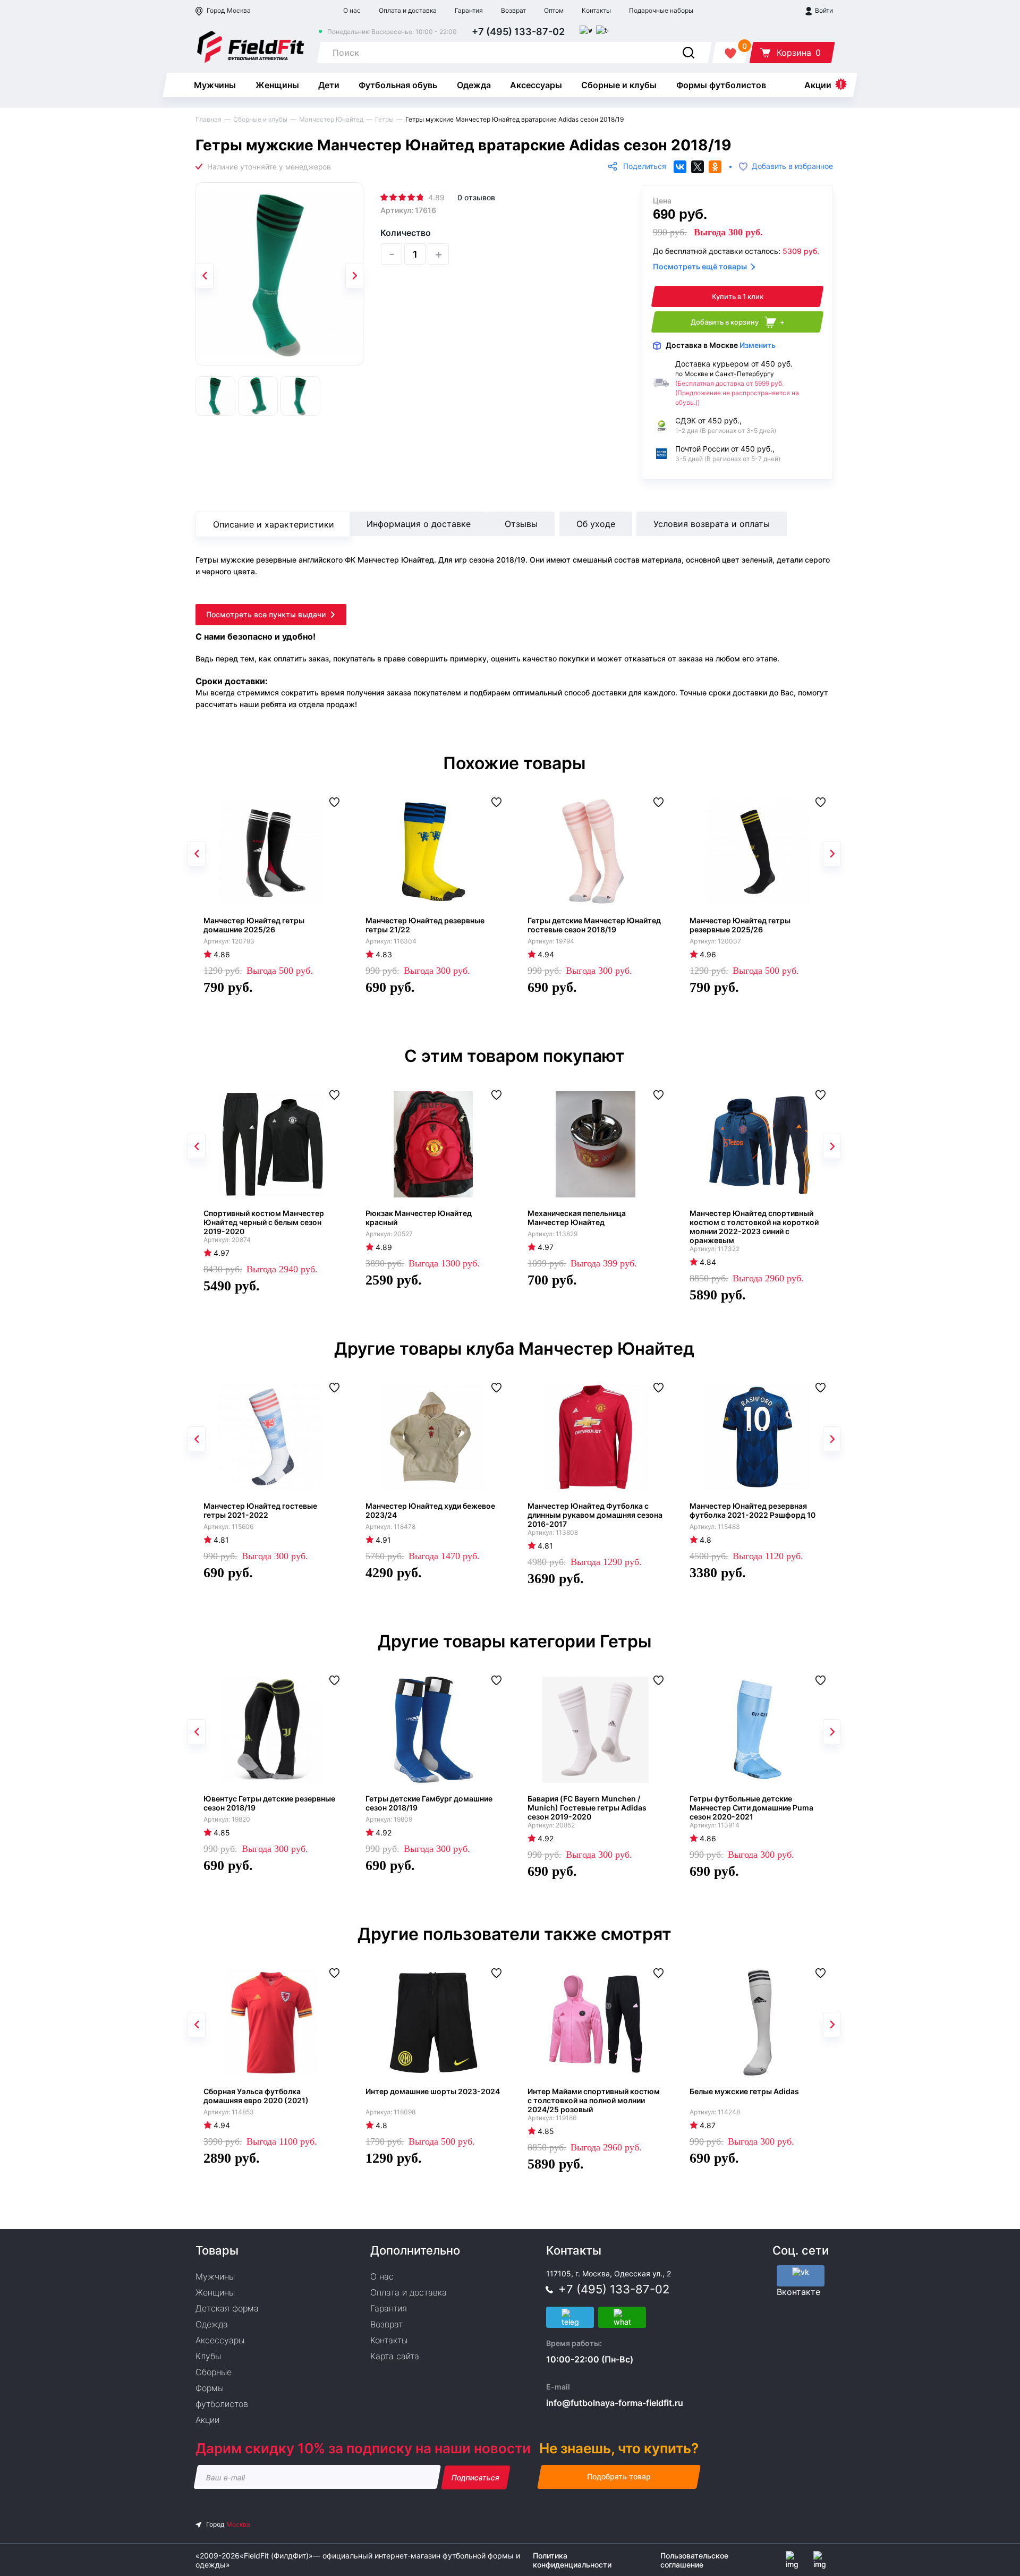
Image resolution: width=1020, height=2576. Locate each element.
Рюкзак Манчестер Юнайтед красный (419, 1218)
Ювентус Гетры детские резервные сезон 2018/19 (269, 1803)
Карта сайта (395, 2356)
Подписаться (476, 2477)
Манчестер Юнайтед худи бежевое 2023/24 (430, 1510)
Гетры (384, 119)
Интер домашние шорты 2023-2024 (433, 2091)
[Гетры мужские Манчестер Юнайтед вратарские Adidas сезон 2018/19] (279, 274)
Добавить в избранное (792, 167)
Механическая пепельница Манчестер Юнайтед (577, 1218)
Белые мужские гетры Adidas (744, 2091)
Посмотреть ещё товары (700, 266)
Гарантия (469, 10)
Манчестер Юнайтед (331, 119)
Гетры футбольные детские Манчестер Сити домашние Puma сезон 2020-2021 (751, 1808)
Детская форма (227, 2308)
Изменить (758, 345)
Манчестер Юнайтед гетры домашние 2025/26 (254, 925)
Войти (823, 10)
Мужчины (215, 85)
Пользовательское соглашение (694, 2560)
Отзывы (521, 524)
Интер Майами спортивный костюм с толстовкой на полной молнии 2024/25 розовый (594, 2100)
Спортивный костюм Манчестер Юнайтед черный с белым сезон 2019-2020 (264, 1222)
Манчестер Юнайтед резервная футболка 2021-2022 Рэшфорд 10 (753, 1510)
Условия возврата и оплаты (712, 524)
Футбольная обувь (398, 85)
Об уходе (596, 524)
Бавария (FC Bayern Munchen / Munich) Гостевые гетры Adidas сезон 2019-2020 (587, 1808)
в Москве (721, 345)
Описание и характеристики (274, 524)
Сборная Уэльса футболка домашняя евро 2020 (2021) (256, 2096)
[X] (698, 167)
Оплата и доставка (408, 10)
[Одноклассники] (715, 167)
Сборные (214, 2372)
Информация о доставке (419, 524)
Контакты (596, 10)
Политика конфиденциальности (572, 2560)
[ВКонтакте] (680, 167)
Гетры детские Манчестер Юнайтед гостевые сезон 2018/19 (594, 925)
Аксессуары (536, 85)
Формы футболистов (721, 85)
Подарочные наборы (661, 10)
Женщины (277, 85)
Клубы (208, 2356)
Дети (329, 85)
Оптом (554, 10)
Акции (818, 85)
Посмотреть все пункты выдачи (266, 614)
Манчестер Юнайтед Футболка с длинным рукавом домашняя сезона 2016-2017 (595, 1515)
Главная (209, 119)
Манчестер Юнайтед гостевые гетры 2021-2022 (260, 1510)
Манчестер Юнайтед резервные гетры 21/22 (425, 925)
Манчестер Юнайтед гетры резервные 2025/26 (740, 925)
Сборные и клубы (619, 85)
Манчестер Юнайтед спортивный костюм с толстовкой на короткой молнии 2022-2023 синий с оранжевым (754, 1227)
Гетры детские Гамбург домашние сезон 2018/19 (429, 1803)
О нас (352, 10)
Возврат (513, 10)
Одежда (474, 85)
